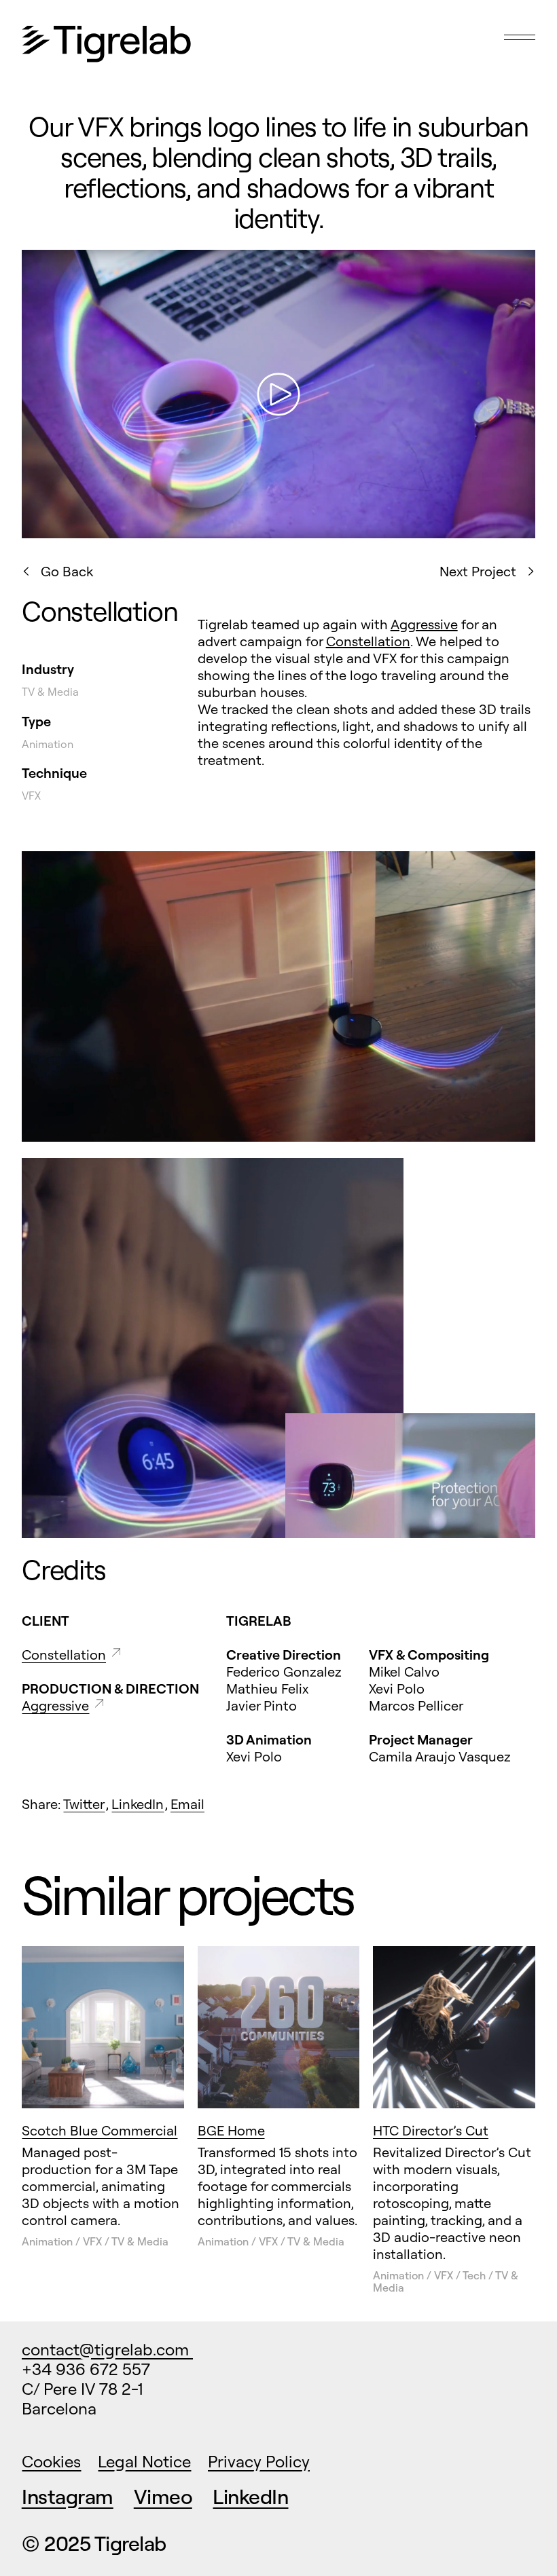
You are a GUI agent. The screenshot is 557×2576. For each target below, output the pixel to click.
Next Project (478, 571)
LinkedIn (138, 1804)
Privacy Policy (259, 2461)
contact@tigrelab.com (107, 2349)
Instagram (68, 2497)
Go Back (67, 571)
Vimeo (163, 2497)
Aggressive (424, 624)
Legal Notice (144, 2461)
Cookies (51, 2461)
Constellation (368, 641)
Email (187, 1804)
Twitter (84, 1804)
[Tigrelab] (107, 45)
